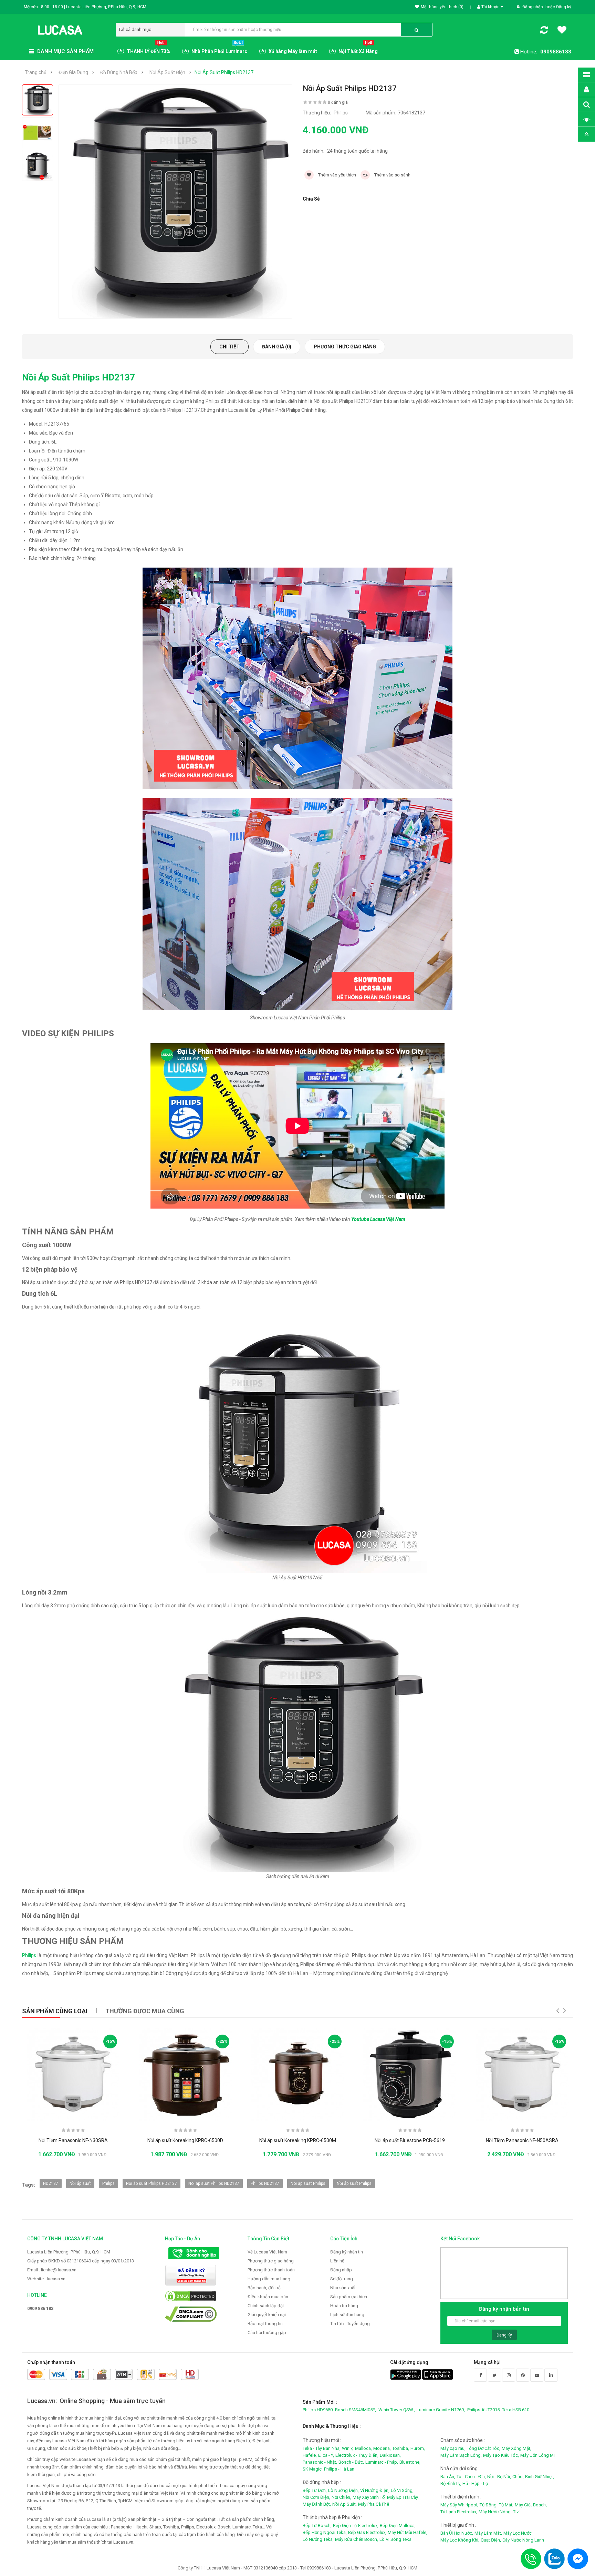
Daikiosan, (390, 2455)
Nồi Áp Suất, (345, 2504)
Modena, (382, 2448)
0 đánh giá (338, 102)
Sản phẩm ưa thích (349, 2297)
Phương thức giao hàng (345, 347)
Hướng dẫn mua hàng (269, 2279)
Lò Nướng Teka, (318, 2539)
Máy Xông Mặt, (516, 2448)
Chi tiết (229, 347)
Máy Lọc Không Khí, (460, 2540)
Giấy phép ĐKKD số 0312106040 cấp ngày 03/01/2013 (81, 2261)
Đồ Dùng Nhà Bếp (119, 72)
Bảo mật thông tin (265, 2324)
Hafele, (310, 2455)
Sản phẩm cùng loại (55, 2011)
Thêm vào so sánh (392, 175)
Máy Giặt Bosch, (531, 2505)
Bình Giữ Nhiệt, (540, 2477)
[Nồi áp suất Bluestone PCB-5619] (410, 2074)
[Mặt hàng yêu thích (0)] (562, 31)
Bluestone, (410, 2462)
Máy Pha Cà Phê (374, 2504)
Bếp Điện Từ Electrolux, (356, 2526)
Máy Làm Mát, (488, 2533)
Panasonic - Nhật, (320, 2462)
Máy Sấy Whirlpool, (459, 2505)
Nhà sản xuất (343, 2288)
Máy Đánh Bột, (317, 2504)
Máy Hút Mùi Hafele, (408, 2532)
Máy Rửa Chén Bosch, (357, 2539)
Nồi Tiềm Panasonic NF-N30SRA (73, 2140)
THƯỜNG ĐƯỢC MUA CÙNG (145, 2011)
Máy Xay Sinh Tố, (369, 2497)
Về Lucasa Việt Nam (267, 2252)
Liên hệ (337, 2261)
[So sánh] (544, 31)
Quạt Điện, (491, 2540)
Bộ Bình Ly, (451, 2483)
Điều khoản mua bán (268, 2297)
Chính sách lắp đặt (266, 2306)
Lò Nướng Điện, (343, 2490)
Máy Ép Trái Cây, (403, 2497)
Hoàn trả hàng (344, 2306)
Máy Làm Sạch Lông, (461, 2455)
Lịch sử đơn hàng (347, 2315)
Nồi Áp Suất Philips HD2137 (224, 72)
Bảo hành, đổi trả (264, 2288)
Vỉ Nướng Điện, (375, 2490)
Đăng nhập (533, 7)
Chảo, (518, 2477)
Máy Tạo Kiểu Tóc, (501, 2455)
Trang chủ (36, 72)
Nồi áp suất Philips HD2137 (152, 2183)
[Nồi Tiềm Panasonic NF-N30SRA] (73, 2074)
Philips (29, 1955)
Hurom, (418, 2448)
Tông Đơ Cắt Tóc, (484, 2448)
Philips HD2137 (265, 2183)
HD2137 (51, 2183)
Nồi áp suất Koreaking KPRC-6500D (185, 2140)
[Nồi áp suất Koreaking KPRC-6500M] (297, 2074)
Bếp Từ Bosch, (317, 2526)
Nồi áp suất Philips (354, 2183)
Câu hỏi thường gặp (267, 2333)
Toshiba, (401, 2448)
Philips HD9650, (318, 2410)
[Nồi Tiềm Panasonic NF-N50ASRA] (522, 2074)
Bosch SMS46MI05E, (356, 2410)
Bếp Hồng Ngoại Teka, (325, 2532)
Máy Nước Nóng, (495, 2512)
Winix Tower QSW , (397, 2410)
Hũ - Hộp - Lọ (475, 2483)
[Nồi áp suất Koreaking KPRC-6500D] (185, 2074)
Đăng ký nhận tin (347, 2252)
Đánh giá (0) (277, 347)
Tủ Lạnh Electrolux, (459, 2512)
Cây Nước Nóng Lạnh (523, 2540)
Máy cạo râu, (453, 2448)
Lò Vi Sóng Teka (395, 2539)
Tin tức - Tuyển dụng (350, 2324)
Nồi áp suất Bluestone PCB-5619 (410, 2140)
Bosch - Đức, (351, 2462)
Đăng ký (564, 7)
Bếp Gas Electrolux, (367, 2532)
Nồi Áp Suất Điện (167, 72)
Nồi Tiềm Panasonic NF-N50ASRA (522, 2140)
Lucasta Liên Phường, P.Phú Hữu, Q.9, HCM (69, 2252)
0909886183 (556, 52)
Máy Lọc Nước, (518, 2533)
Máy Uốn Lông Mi (537, 2455)
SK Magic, (313, 2469)
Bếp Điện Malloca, (398, 2526)
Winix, (348, 2448)
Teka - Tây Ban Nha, (322, 2448)
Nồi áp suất (80, 2183)
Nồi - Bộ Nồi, (499, 2477)
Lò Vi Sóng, (402, 2490)
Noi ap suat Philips (308, 2183)
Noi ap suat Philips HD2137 (214, 2183)
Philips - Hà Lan (339, 2469)
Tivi (516, 2512)
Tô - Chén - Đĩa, (471, 2477)
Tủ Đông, (489, 2505)
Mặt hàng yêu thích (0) (442, 7)
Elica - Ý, (326, 2455)
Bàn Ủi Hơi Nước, (457, 2533)
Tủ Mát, (506, 2505)
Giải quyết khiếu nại (267, 2315)
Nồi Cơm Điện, (316, 2497)
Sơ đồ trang (342, 2279)
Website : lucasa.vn (46, 2279)
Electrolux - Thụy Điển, (357, 2455)
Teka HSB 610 (516, 2410)
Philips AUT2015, (484, 2410)
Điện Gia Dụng (73, 72)
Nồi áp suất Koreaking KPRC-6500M (298, 2140)
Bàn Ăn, (448, 2477)
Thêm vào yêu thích (337, 175)
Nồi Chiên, (341, 2497)
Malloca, (363, 2448)
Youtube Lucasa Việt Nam (378, 1219)
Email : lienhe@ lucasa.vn (52, 2270)
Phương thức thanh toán (271, 2270)
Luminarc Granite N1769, (441, 2410)
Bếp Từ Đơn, (315, 2490)
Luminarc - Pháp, (382, 2462)
